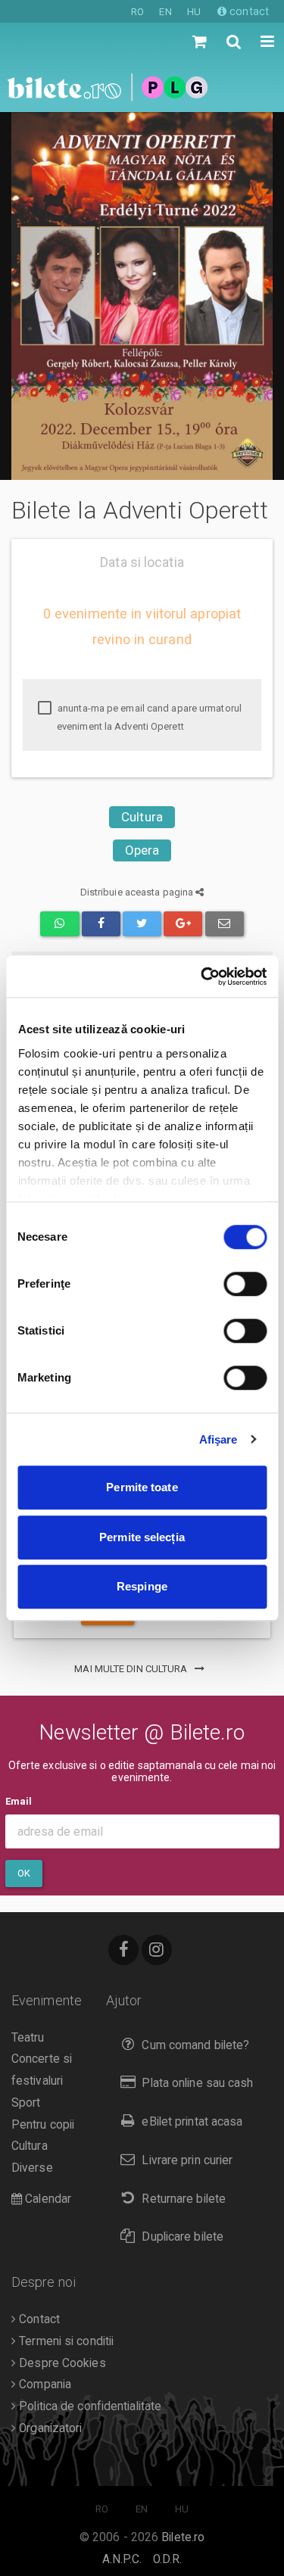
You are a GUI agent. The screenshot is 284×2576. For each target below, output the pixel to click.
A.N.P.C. (122, 2559)
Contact (38, 2319)
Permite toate (142, 1487)
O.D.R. (168, 2559)
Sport (26, 2103)
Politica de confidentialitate (89, 2406)
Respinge (142, 1586)
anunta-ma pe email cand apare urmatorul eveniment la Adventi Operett (148, 717)
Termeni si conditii (65, 2341)
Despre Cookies (61, 2363)
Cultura (142, 817)
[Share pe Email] (225, 924)
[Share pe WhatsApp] (59, 924)
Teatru (28, 2038)
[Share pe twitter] (142, 924)
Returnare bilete (184, 2199)
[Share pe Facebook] (101, 924)
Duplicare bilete (183, 2237)
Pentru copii (43, 2125)
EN (165, 12)
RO (137, 12)
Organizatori (49, 2428)
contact (248, 11)
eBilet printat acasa (192, 2122)
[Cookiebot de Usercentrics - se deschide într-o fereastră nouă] (202, 977)
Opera (142, 850)
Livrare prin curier (187, 2160)
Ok (24, 1873)
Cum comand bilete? (195, 2045)
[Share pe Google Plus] (183, 924)
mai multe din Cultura (132, 1669)
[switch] (245, 1284)
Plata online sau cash (197, 2083)
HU (194, 12)
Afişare (218, 1439)
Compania (44, 2384)
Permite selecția (142, 1537)
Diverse (32, 2168)
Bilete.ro (183, 2537)
